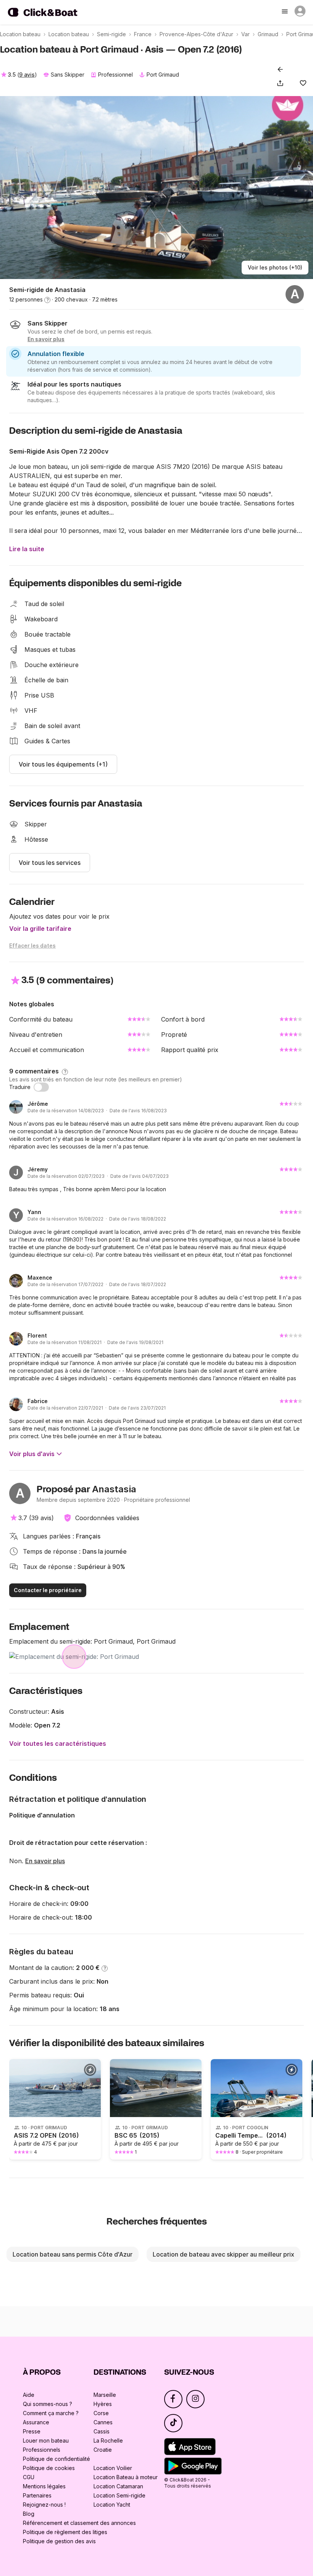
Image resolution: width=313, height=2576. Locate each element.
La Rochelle (108, 2440)
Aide (29, 2395)
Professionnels (42, 2450)
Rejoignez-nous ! (44, 2505)
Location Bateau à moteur (126, 2477)
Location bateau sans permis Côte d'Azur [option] (73, 2254)
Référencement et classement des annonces (79, 2523)
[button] (282, 83)
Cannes (103, 2422)
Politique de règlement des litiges (65, 2532)
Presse (32, 2431)
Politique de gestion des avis (59, 2541)
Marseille (105, 2395)
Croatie (103, 2450)
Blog (29, 2514)
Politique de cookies (49, 2468)
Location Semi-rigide (119, 2495)
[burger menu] (286, 12)
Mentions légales (44, 2486)
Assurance (36, 2422)
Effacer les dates (32, 946)
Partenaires (37, 2495)
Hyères (103, 2404)
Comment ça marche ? (51, 2413)
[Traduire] (41, 1087)
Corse (101, 2413)
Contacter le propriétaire (48, 1590)
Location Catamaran (118, 2486)
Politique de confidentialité (56, 2459)
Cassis (102, 2431)
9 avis (27, 75)
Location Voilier (113, 2468)
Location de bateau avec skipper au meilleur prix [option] (223, 2254)
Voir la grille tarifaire (40, 929)
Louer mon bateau (46, 2440)
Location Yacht (112, 2505)
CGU (29, 2477)
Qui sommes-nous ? (48, 2404)
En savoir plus (45, 1861)
